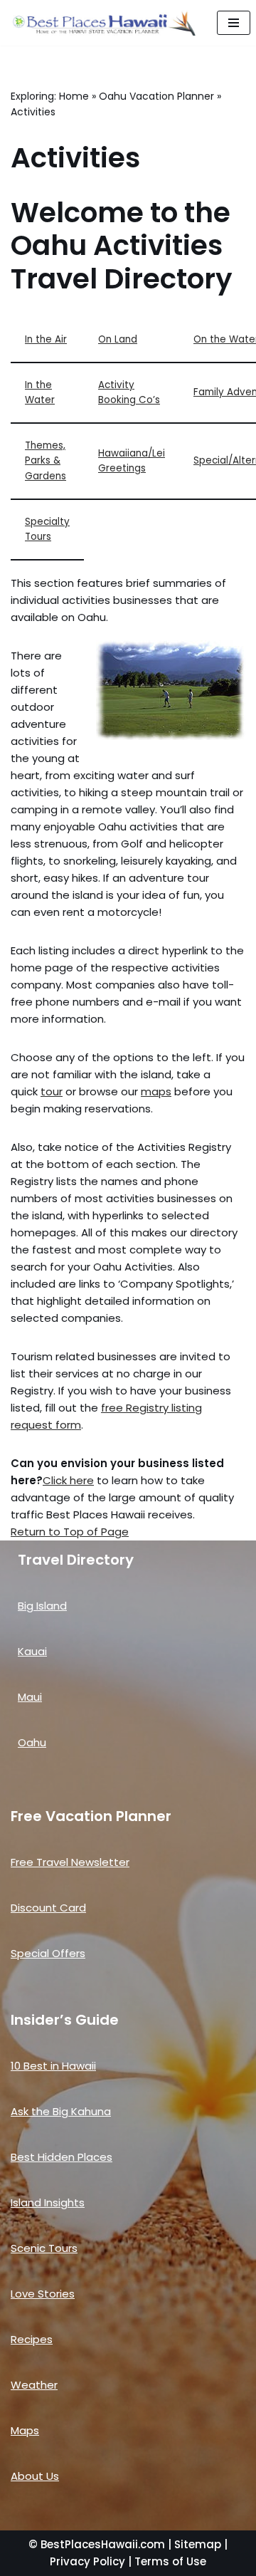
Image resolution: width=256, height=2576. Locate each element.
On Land (118, 339)
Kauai (32, 1651)
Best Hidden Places (62, 2157)
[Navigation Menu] (234, 23)
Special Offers (48, 1953)
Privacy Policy (87, 2561)
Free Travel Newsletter (70, 1862)
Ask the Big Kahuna (61, 2111)
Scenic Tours (44, 2248)
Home (74, 96)
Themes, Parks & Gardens (46, 461)
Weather (34, 2385)
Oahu (32, 1742)
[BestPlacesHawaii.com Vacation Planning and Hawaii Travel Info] (103, 23)
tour (52, 1091)
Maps (25, 2430)
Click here (68, 1480)
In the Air (46, 339)
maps (156, 1091)
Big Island (42, 1606)
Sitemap (198, 2544)
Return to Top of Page (70, 1532)
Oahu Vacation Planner (156, 96)
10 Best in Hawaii (53, 2066)
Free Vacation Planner (91, 1816)
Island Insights (48, 2202)
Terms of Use (170, 2561)
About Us (35, 2476)
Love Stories (43, 2294)
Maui (30, 1697)
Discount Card (48, 1908)
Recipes (32, 2339)
